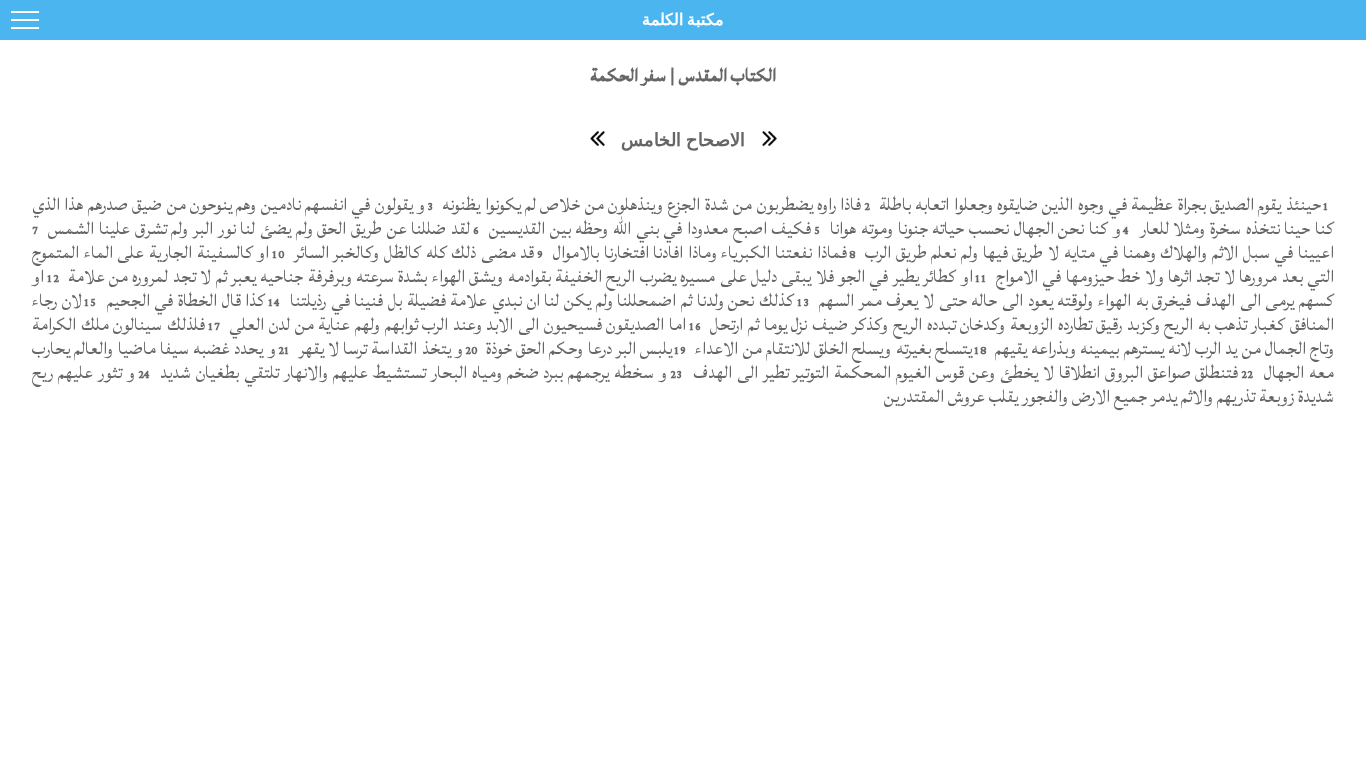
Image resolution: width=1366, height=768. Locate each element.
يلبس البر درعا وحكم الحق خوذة (577, 348)
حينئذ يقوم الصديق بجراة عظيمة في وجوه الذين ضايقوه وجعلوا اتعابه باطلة (1097, 204)
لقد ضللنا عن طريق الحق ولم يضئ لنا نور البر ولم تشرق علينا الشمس (257, 228)
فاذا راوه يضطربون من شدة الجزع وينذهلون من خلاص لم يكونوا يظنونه (649, 204)
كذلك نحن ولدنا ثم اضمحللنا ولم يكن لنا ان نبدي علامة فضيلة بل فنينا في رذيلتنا (539, 300)
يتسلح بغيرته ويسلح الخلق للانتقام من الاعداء (831, 348)
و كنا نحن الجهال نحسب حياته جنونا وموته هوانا (973, 228)
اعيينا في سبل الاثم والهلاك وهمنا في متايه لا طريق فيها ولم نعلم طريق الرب (1097, 252)
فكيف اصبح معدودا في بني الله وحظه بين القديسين (647, 228)
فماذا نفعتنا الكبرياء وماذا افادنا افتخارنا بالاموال (697, 252)
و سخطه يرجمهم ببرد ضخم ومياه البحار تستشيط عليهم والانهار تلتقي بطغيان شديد (412, 372)
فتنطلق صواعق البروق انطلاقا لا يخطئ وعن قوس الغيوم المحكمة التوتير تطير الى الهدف (963, 372)
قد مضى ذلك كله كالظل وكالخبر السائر (411, 252)
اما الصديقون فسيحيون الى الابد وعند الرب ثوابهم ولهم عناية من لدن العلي (455, 324)
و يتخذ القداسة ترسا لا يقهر (378, 348)
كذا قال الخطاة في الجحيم (183, 300)
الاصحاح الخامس (683, 140)
